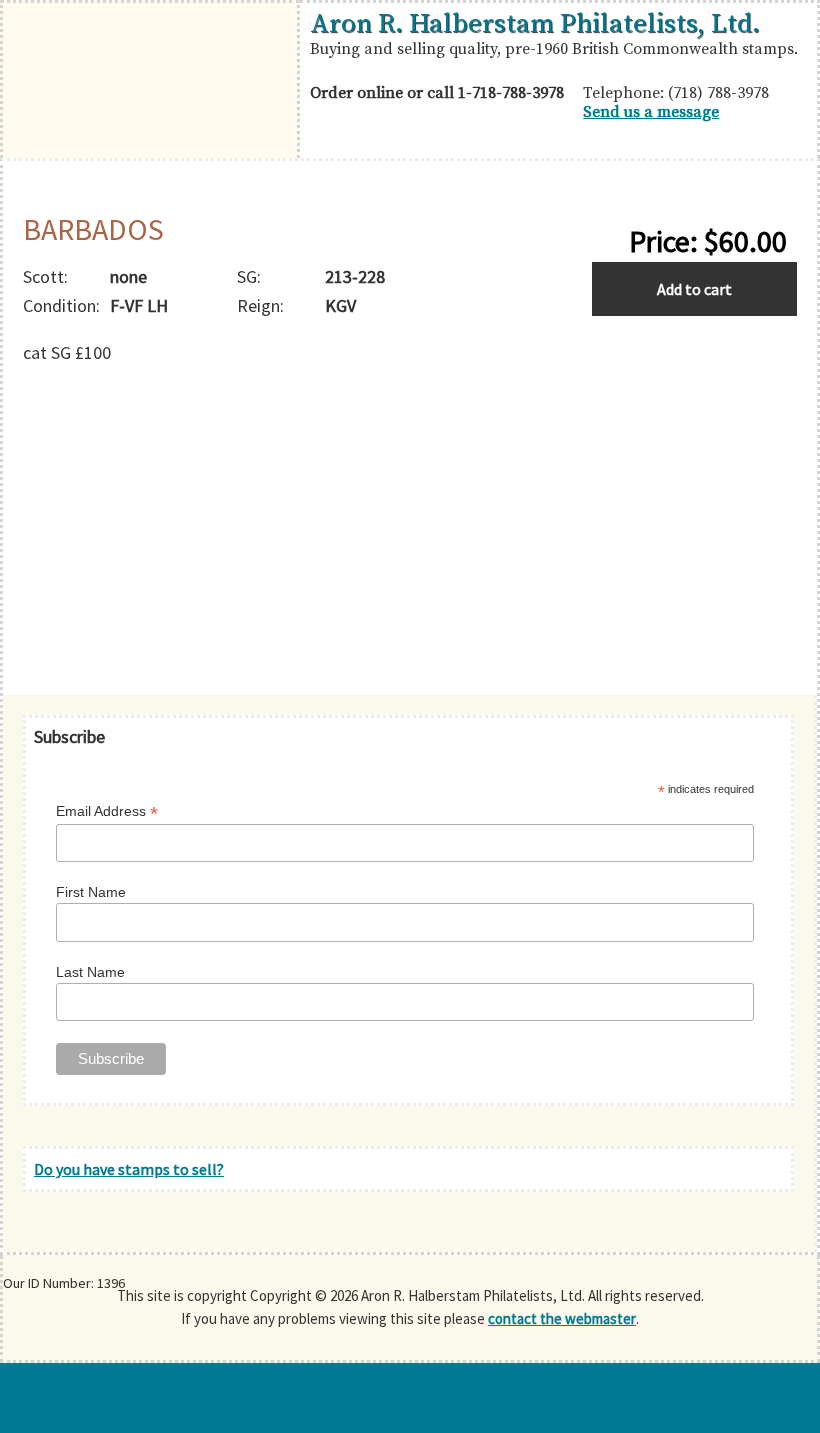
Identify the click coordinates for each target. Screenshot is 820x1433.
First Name (91, 892)
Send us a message (651, 112)
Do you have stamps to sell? (129, 1169)
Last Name (90, 972)
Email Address (107, 811)
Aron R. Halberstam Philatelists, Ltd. (535, 24)
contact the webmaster (562, 1318)
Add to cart (694, 289)
